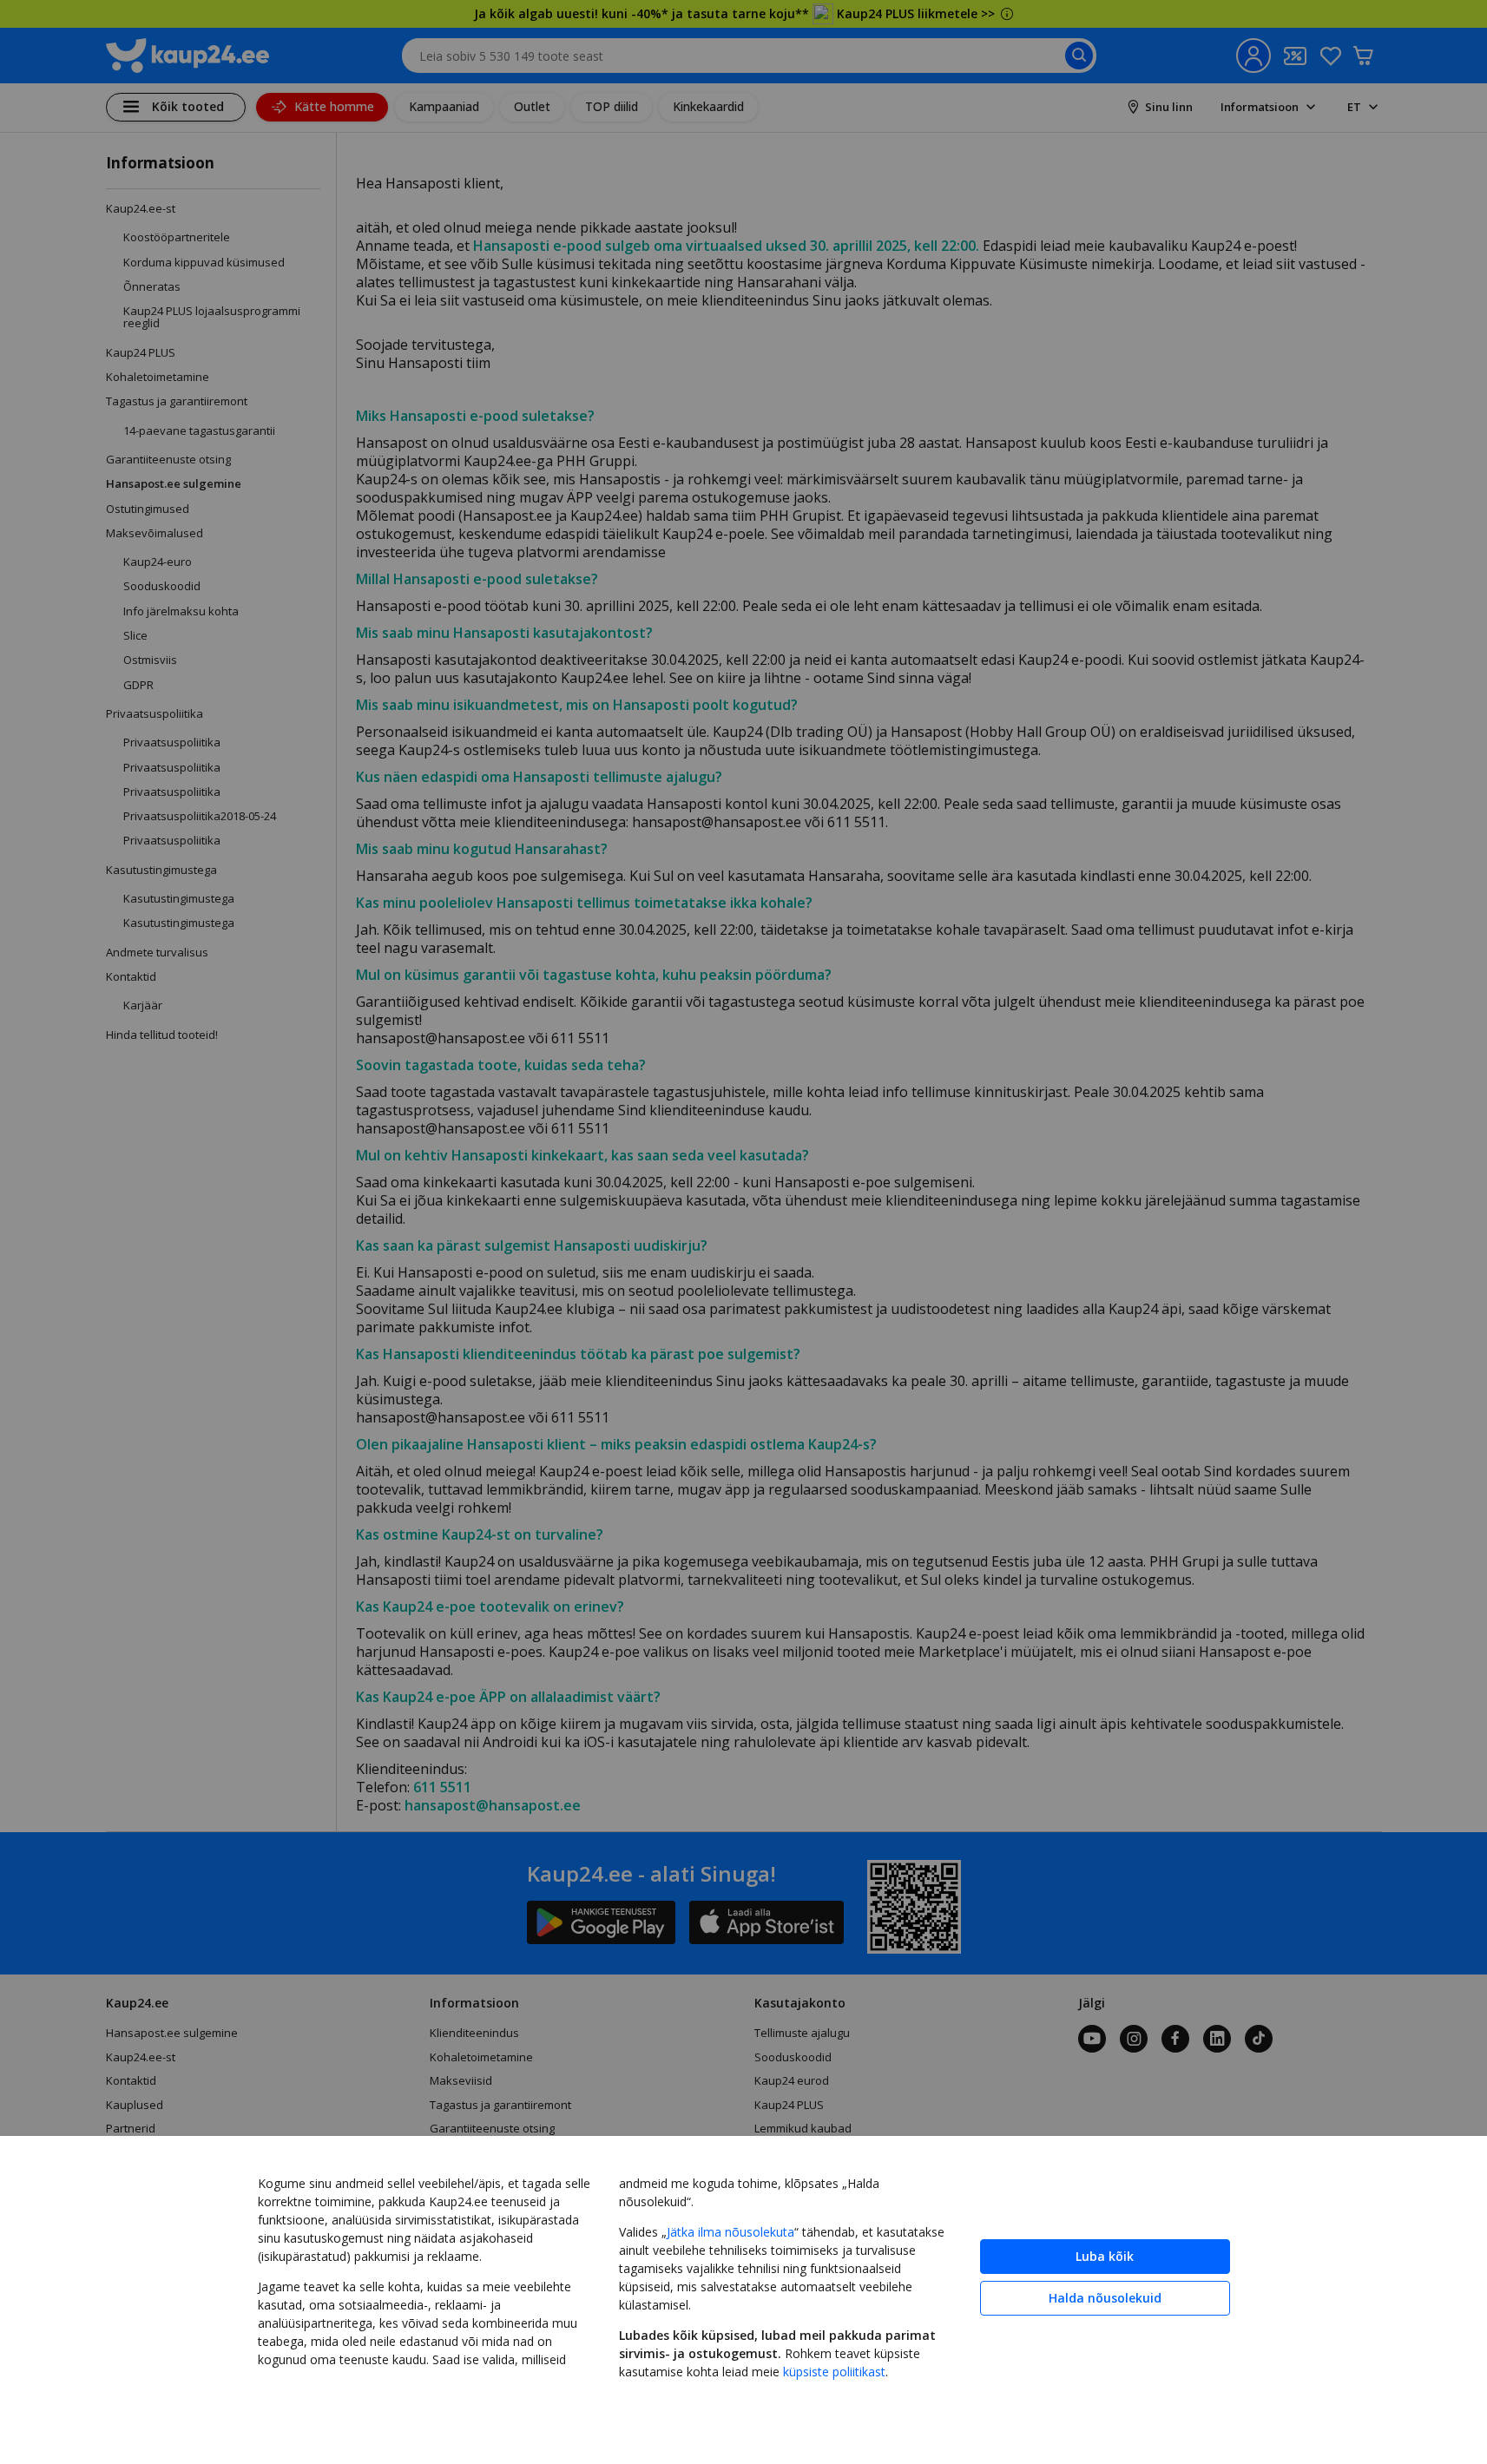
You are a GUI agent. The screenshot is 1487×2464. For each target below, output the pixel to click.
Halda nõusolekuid (1105, 2298)
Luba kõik (1105, 2256)
